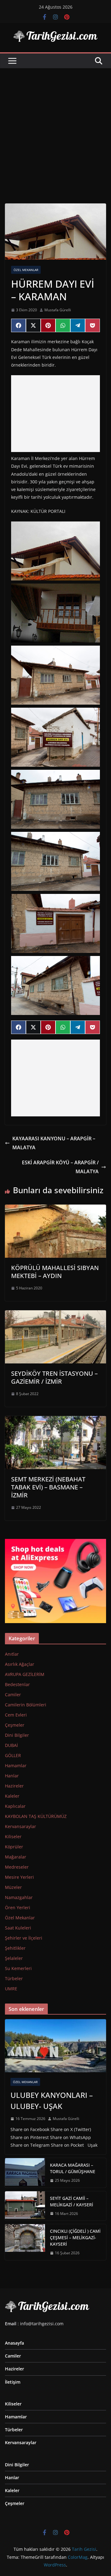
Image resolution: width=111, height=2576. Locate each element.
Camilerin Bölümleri (26, 1705)
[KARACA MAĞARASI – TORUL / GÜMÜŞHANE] (25, 2173)
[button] (55, 551)
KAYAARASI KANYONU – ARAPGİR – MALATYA (54, 1143)
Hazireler (14, 1786)
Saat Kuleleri (18, 1928)
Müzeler (13, 1887)
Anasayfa (14, 2343)
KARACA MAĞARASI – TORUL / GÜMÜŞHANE (73, 2168)
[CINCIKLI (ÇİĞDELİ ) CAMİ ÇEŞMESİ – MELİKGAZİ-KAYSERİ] (25, 2242)
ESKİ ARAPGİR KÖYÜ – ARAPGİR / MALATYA (60, 1167)
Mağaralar (16, 1857)
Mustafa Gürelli (58, 310)
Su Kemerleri (18, 1968)
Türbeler (14, 1978)
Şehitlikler (15, 1948)
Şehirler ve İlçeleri (24, 1938)
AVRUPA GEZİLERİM (25, 1674)
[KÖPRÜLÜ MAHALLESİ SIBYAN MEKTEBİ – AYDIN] (55, 1209)
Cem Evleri (16, 1715)
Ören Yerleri (18, 1907)
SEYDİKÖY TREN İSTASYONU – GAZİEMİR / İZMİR (54, 1377)
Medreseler (17, 1867)
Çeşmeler (15, 1725)
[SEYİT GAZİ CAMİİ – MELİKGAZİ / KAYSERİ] (25, 2206)
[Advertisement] (55, 127)
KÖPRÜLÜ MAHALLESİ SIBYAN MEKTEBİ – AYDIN (55, 1272)
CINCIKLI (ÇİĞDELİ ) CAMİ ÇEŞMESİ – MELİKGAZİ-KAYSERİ (75, 2238)
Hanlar (12, 1776)
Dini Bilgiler (17, 1735)
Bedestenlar (17, 1684)
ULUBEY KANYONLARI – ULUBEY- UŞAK (52, 2100)
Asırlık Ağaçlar (20, 1664)
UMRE (11, 1989)
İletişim (13, 2382)
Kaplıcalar (15, 1806)
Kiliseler (13, 1837)
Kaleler (12, 1796)
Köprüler (14, 1847)
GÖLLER (13, 1755)
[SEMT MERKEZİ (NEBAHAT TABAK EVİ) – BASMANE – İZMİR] (55, 1420)
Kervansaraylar (21, 1826)
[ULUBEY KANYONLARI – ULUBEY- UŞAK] (55, 2046)
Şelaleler (14, 1958)
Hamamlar (16, 1766)
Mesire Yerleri (19, 1877)
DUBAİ (11, 1745)
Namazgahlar (19, 1897)
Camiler (13, 1695)
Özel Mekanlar (26, 270)
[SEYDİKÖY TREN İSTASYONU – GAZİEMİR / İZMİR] (55, 1315)
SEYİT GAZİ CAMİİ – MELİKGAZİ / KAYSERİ (72, 2201)
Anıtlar (12, 1654)
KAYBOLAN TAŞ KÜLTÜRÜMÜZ (36, 1816)
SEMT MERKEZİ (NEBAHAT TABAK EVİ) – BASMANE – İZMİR (48, 1487)
